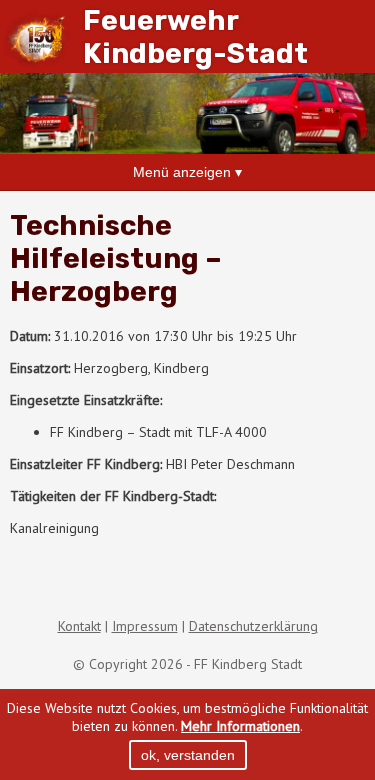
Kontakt (79, 626)
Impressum (145, 626)
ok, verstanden (188, 755)
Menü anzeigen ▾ (187, 172)
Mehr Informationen (240, 726)
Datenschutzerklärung (253, 626)
